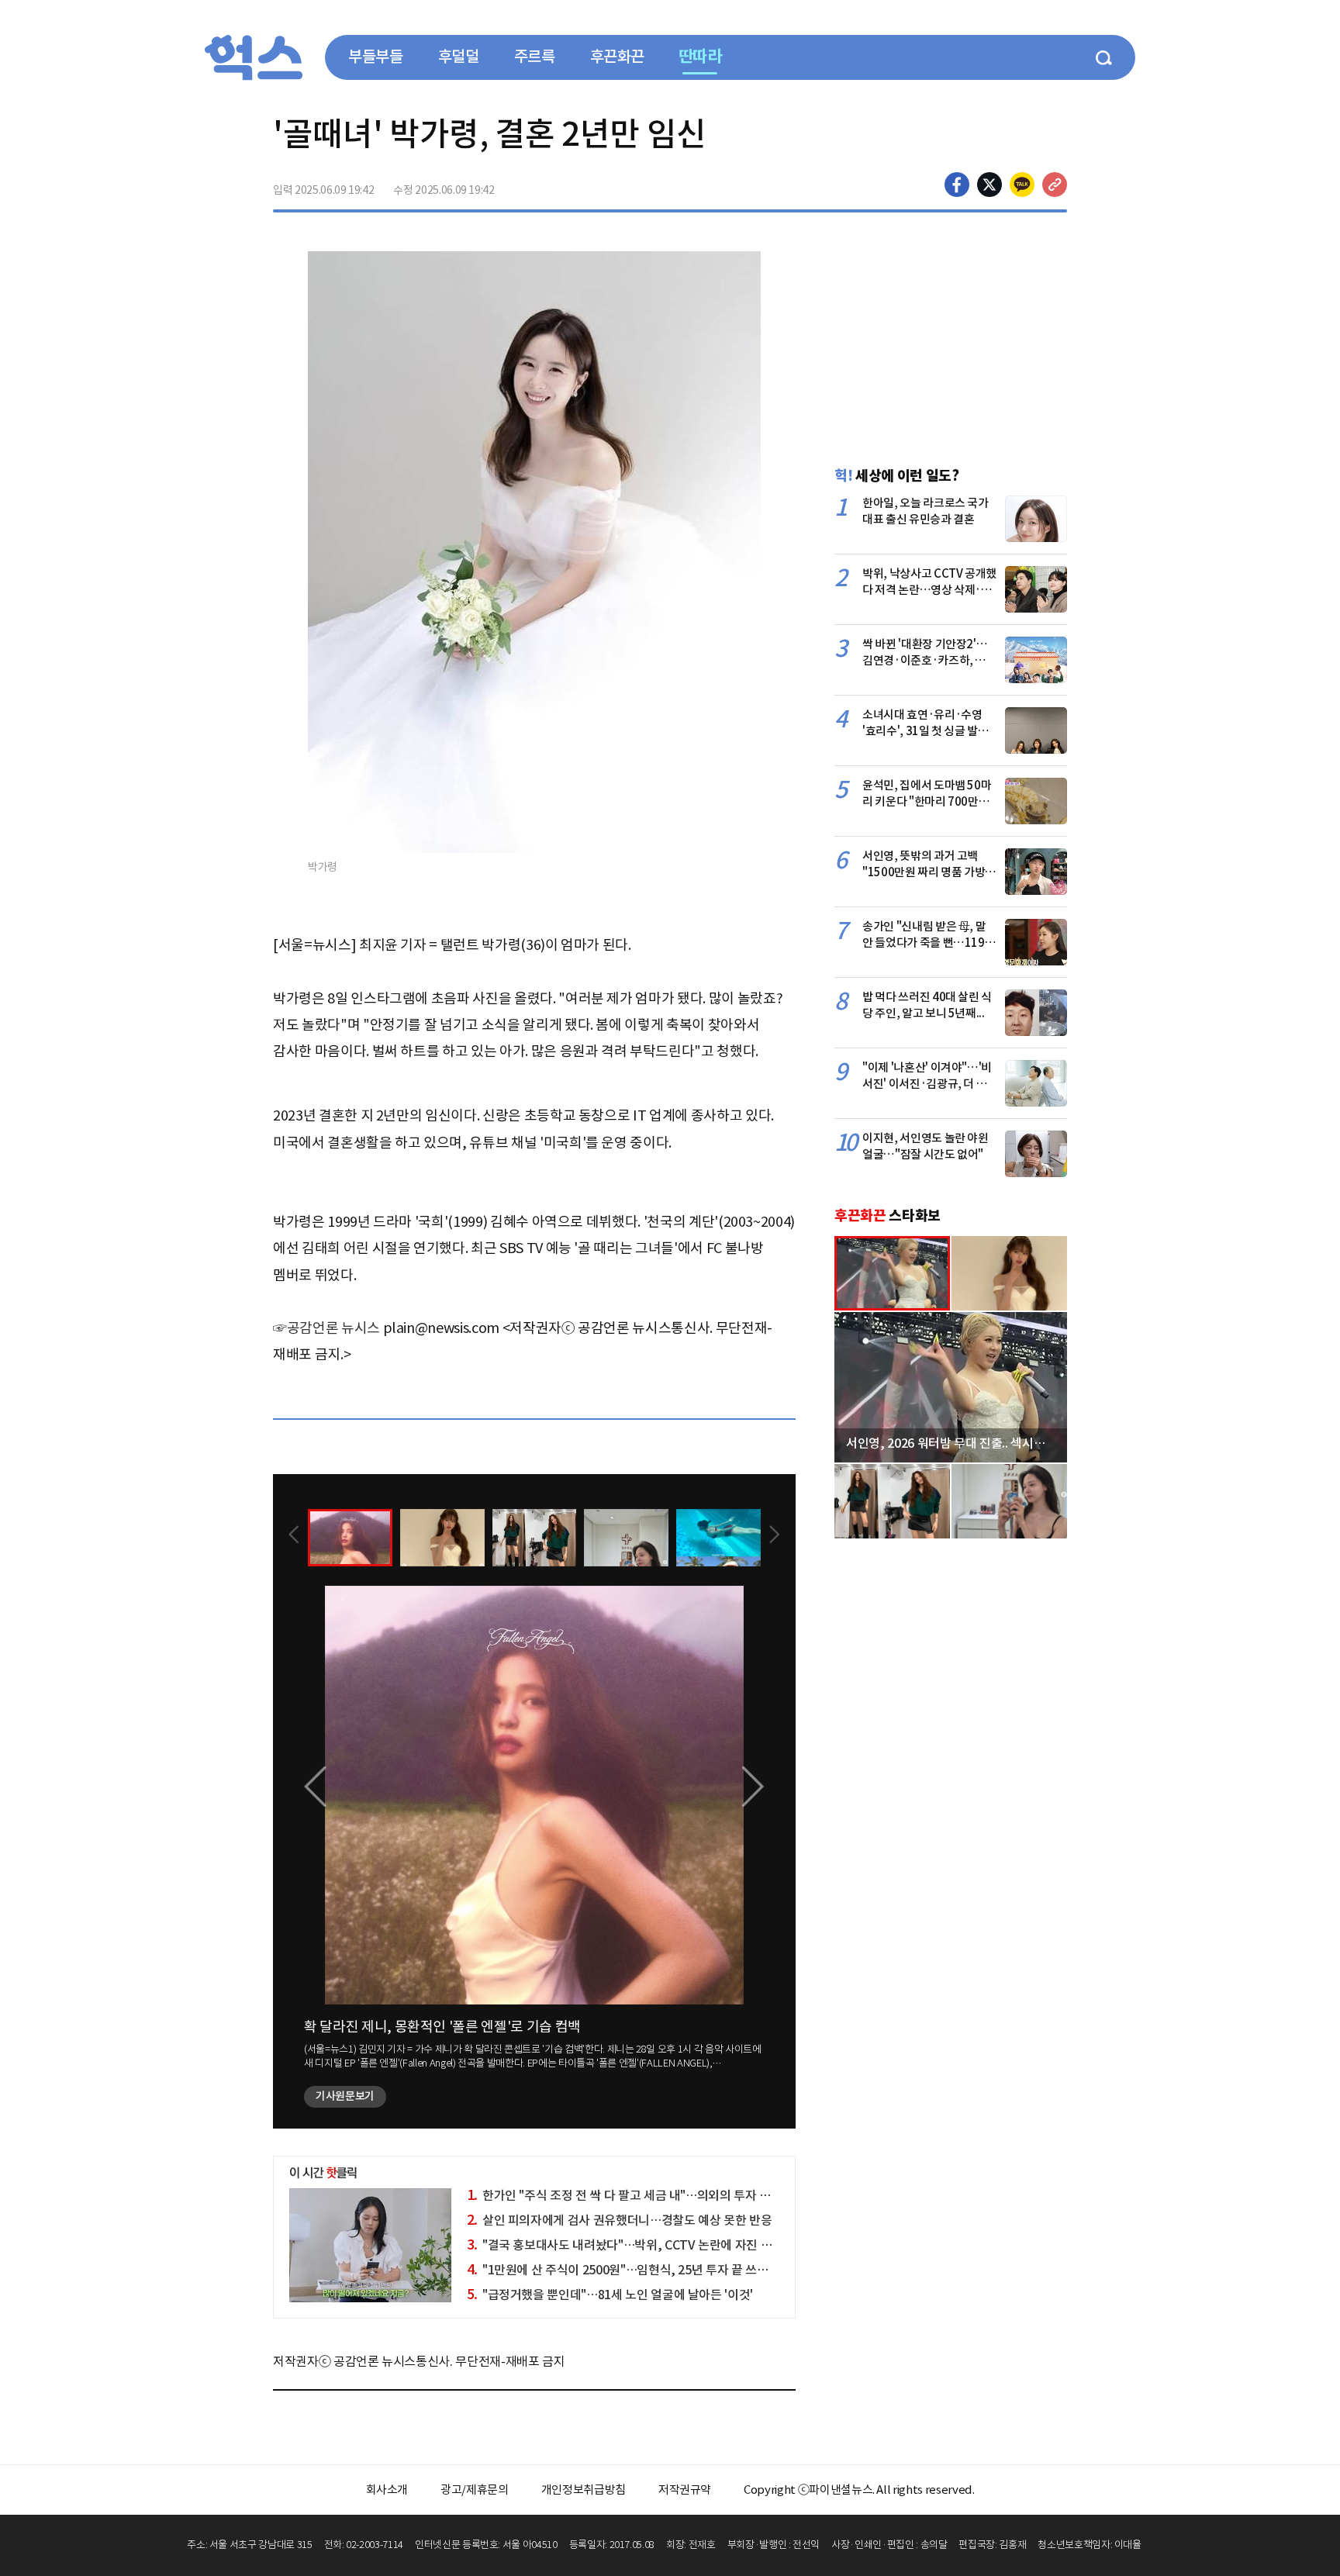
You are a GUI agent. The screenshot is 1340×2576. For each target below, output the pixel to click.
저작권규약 (685, 2490)
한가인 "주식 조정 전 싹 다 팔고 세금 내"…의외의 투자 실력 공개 (637, 2195)
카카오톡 (1022, 185)
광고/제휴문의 (475, 2490)
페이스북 (957, 185)
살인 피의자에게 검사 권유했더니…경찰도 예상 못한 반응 (620, 2220)
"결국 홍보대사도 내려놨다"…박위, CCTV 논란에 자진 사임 (625, 2245)
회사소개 (387, 2490)
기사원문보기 (345, 2096)
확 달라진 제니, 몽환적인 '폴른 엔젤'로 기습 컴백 (442, 2027)
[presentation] (294, 1536)
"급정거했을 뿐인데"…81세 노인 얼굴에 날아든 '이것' (610, 2295)
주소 (1055, 185)
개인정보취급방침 (584, 2490)
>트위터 (989, 185)
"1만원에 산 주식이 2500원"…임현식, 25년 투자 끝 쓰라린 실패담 (642, 2270)
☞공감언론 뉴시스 (326, 1328)
